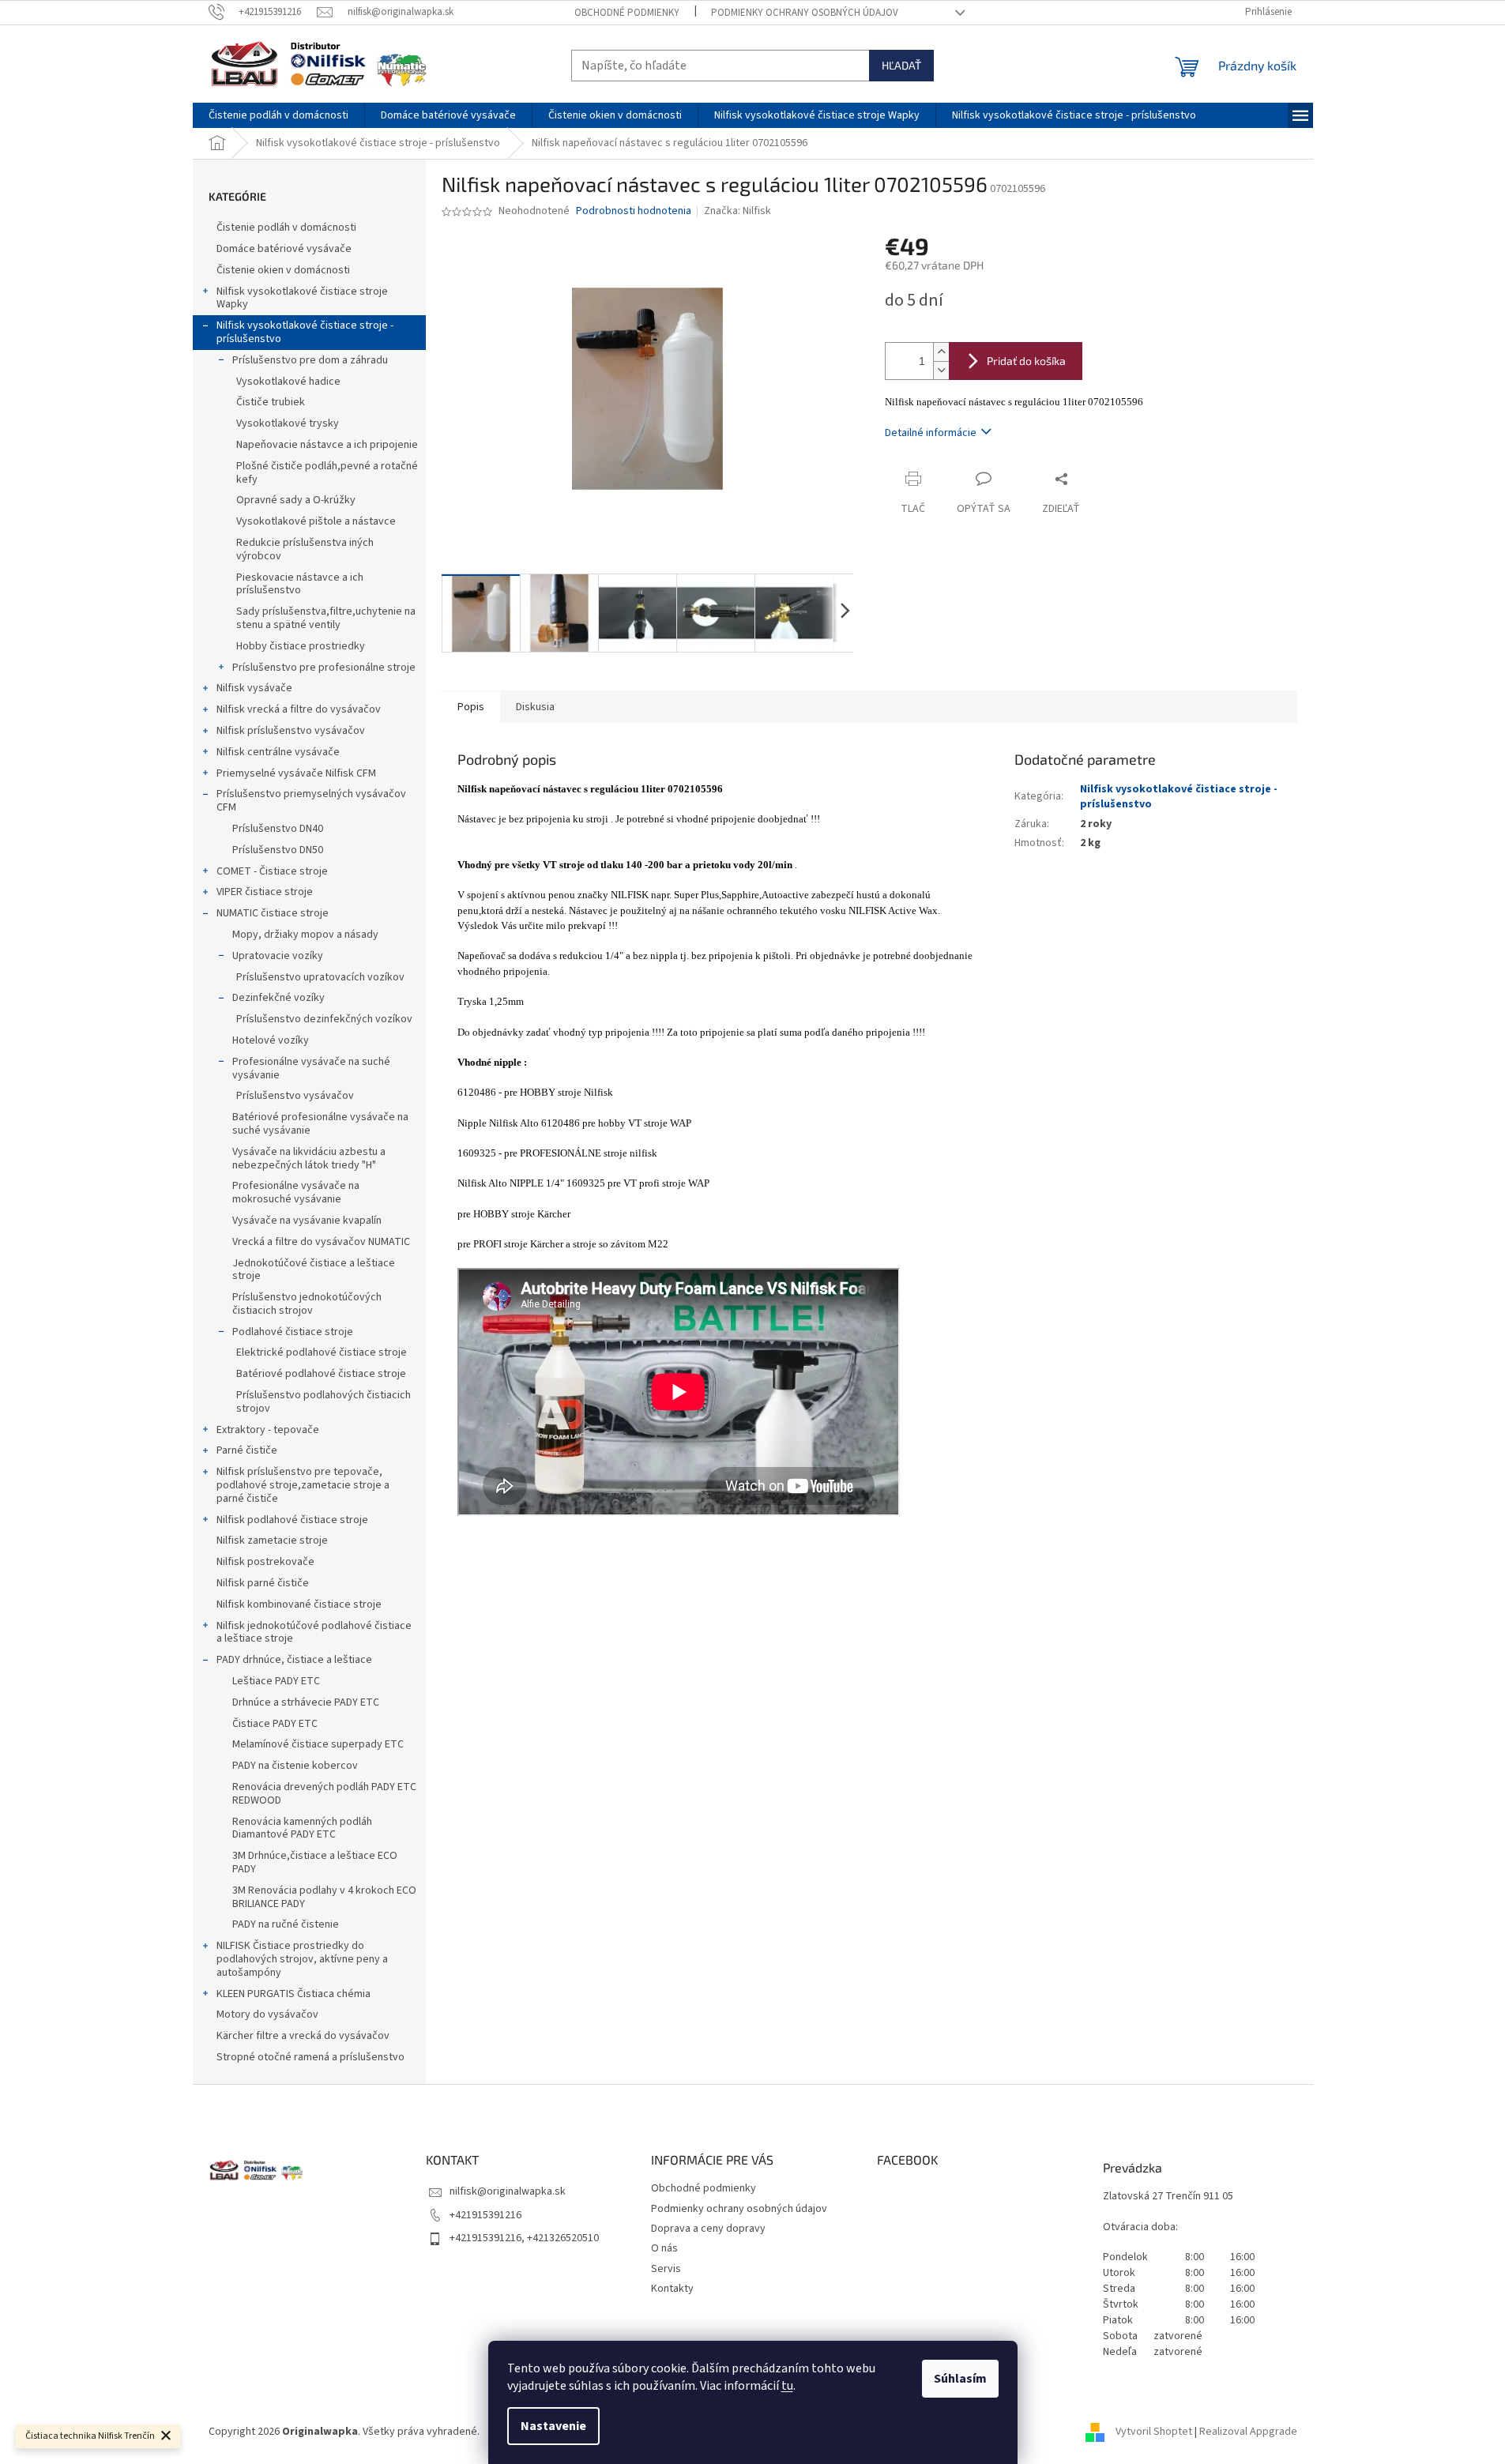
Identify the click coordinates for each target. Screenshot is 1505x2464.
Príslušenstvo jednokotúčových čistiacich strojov (307, 1304)
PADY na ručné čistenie (286, 1924)
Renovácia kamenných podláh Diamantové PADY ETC (302, 1828)
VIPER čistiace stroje (265, 892)
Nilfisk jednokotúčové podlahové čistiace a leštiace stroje (314, 1633)
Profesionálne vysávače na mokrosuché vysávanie (296, 1193)
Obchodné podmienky (627, 13)
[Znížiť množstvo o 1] (941, 370)
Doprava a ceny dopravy (708, 2229)
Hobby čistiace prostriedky (301, 646)
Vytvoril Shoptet (1154, 2432)
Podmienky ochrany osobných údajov (805, 13)
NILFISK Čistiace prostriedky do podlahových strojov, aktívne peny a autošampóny (302, 1959)
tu (787, 2386)
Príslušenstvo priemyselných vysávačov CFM (311, 801)
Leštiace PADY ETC (276, 1681)
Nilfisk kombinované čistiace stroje (299, 1604)
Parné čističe (247, 1450)
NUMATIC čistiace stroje (273, 913)
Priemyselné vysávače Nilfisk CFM (296, 773)
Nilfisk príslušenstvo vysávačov (291, 731)
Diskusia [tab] (535, 707)
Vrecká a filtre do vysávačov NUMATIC (321, 1242)
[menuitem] (278, 115)
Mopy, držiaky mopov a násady (305, 935)
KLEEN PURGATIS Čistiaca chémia (293, 1994)
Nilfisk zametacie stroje (272, 1540)
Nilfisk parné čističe (263, 1583)
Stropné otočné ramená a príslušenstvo (310, 2057)
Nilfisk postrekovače (265, 1562)
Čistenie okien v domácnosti (283, 270)
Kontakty (672, 2289)
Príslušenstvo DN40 (278, 829)
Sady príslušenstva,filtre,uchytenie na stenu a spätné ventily (326, 618)
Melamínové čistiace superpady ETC (318, 1744)
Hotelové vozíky (271, 1040)
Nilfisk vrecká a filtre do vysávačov (299, 709)
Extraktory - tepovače (268, 1430)
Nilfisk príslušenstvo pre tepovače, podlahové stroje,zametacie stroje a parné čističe (303, 1485)
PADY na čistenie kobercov (295, 1766)
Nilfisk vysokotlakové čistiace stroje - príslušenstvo (305, 332)
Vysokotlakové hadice (288, 382)
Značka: (737, 211)
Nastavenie (553, 2426)
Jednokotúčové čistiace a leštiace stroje (314, 1270)
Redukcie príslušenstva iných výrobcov (305, 549)
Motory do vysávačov (267, 2014)
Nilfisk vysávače (254, 688)
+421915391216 (485, 2215)
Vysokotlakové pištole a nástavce (316, 521)
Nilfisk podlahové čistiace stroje (292, 1520)
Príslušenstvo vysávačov (295, 1096)
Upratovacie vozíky (278, 956)
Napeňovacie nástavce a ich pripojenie (327, 445)
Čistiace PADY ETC (275, 1724)
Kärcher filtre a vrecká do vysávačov (303, 2036)
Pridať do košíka (1026, 361)
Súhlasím (960, 2379)
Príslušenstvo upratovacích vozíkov (320, 977)
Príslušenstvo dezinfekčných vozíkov (324, 1019)
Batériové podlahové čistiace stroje (321, 1374)
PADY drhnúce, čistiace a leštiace (294, 1660)
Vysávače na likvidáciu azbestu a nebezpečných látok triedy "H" (309, 1159)
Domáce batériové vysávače (284, 249)
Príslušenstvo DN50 (278, 850)
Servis (666, 2269)
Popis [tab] (471, 707)
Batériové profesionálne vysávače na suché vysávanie (320, 1124)
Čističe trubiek (271, 402)
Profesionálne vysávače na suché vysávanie (311, 1068)
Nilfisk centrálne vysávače (278, 752)
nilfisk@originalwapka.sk (508, 2191)
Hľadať (901, 65)
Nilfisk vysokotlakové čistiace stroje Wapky (302, 298)
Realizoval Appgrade (1248, 2432)
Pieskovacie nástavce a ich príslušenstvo (300, 584)
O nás (664, 2248)
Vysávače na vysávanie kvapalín (307, 1221)
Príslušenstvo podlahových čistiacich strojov (324, 1402)
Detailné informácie (931, 433)
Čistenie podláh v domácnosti (286, 228)
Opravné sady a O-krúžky (296, 500)
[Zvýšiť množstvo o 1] (941, 352)
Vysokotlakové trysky (288, 423)
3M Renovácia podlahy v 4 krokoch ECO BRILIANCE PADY (324, 1897)
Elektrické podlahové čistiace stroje (322, 1352)
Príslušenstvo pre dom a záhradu (310, 360)
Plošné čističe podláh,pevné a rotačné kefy (327, 473)
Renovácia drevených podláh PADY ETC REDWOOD (324, 1794)
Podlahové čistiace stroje (293, 1332)
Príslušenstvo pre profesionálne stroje (324, 668)
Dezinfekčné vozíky (278, 998)
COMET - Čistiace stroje (272, 871)
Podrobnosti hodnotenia (634, 211)
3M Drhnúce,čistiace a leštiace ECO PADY (315, 1862)
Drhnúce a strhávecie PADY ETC (306, 1702)
